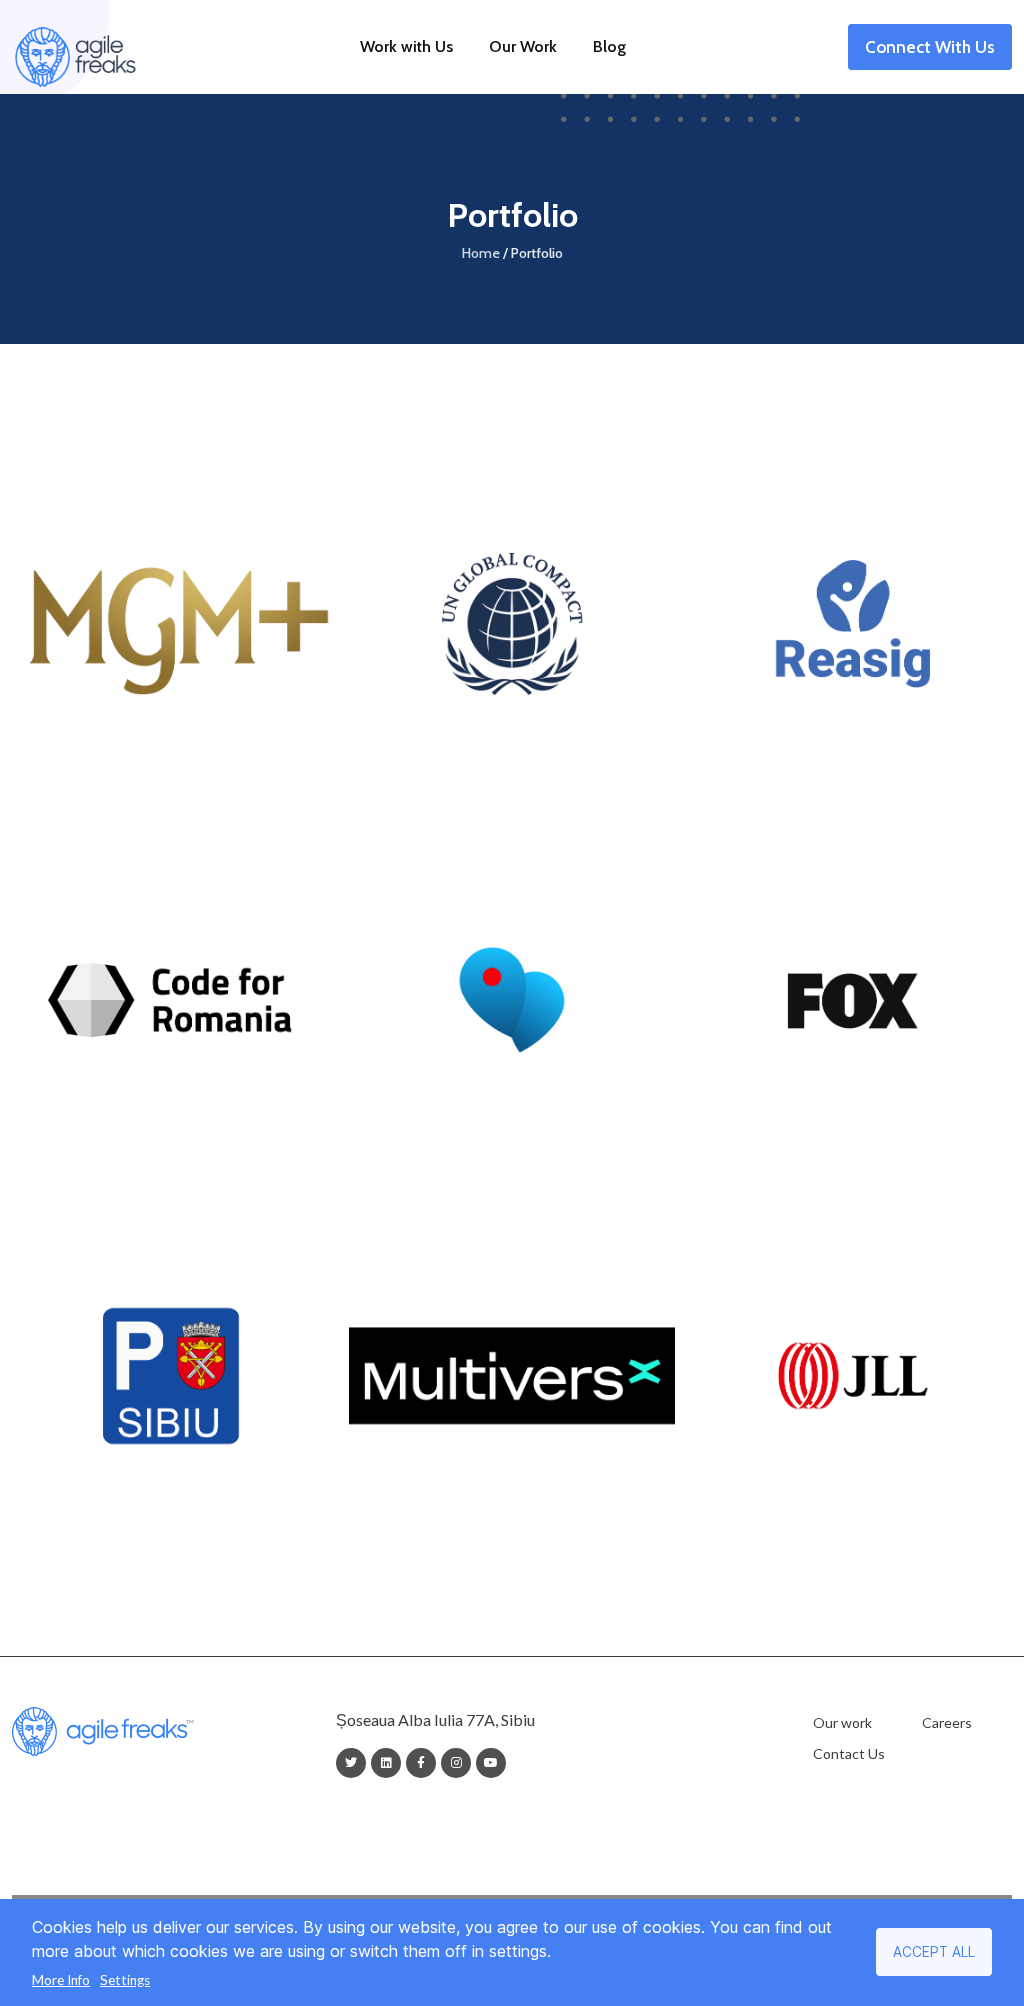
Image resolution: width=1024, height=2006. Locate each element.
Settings (125, 1980)
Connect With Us (930, 49)
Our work (842, 1722)
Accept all (934, 1952)
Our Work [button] (523, 46)
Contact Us (849, 1753)
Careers (947, 1722)
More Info (61, 1980)
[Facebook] (421, 1763)
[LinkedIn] (386, 1763)
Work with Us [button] (406, 46)
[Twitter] (351, 1763)
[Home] (74, 47)
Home (481, 253)
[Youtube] (491, 1763)
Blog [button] (609, 46)
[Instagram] (456, 1763)
